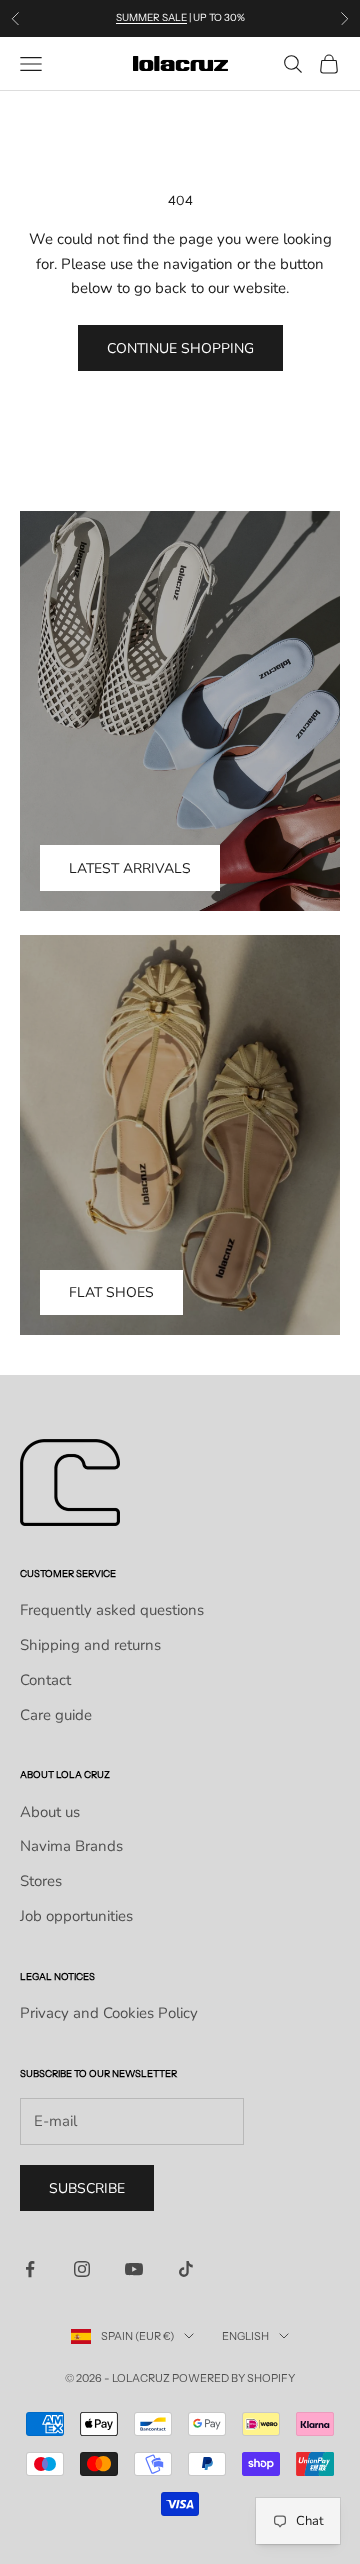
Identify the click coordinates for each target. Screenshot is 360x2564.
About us (50, 1812)
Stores (41, 1881)
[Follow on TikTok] (186, 2269)
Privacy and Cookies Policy (109, 2013)
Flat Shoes (111, 1292)
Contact (45, 1680)
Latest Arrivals (130, 868)
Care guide (56, 1715)
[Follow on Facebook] (30, 2269)
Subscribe (87, 2188)
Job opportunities (76, 1916)
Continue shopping (180, 348)
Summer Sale (151, 17)
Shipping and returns (90, 1645)
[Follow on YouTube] (134, 2269)
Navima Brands (71, 1846)
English (245, 2336)
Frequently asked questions (112, 1610)
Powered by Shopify (233, 2378)
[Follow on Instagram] (82, 2269)
